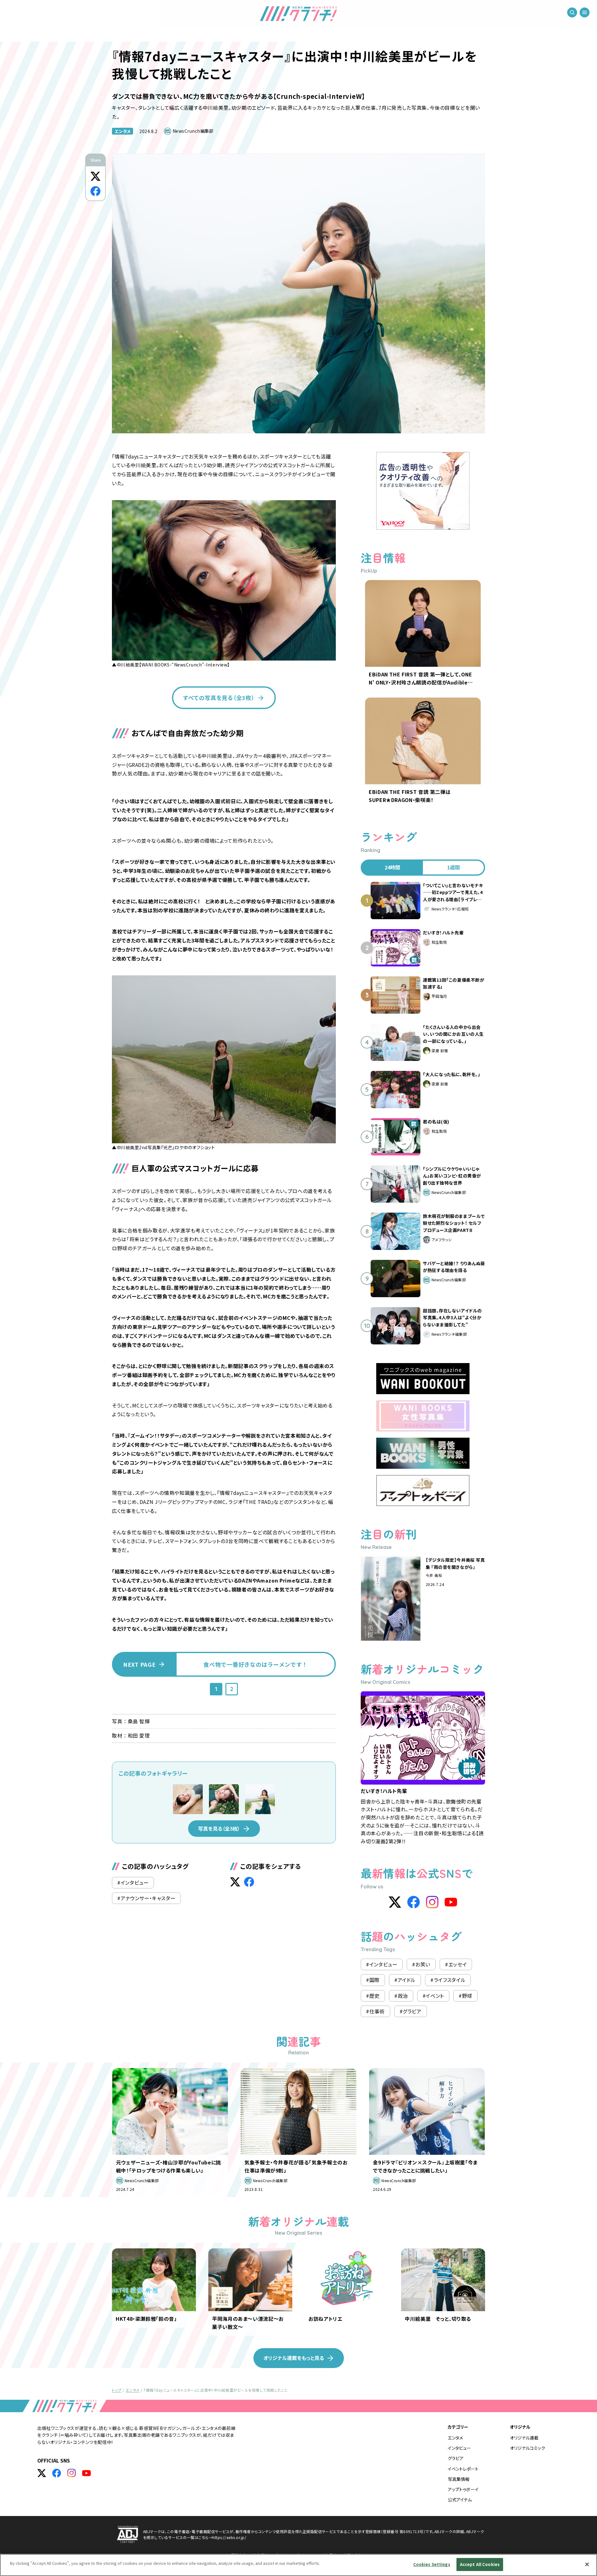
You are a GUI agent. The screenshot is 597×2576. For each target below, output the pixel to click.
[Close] (587, 2564)
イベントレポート (463, 2469)
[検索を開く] (572, 12)
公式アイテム (460, 2500)
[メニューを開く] (585, 12)
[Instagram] (432, 1902)
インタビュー (459, 2448)
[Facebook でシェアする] (95, 191)
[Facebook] (414, 1902)
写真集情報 (459, 2479)
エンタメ (123, 131)
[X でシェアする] (95, 176)
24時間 (392, 867)
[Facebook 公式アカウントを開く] (57, 2473)
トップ (117, 2390)
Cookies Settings (432, 2564)
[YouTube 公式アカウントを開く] (86, 2473)
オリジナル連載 (524, 2438)
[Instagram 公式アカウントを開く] (72, 2473)
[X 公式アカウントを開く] (42, 2473)
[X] (395, 1902)
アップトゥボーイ (463, 2489)
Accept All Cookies (480, 2564)
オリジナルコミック (528, 2448)
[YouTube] (451, 1902)
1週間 (454, 867)
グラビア (456, 2458)
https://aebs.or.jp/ (229, 2537)
